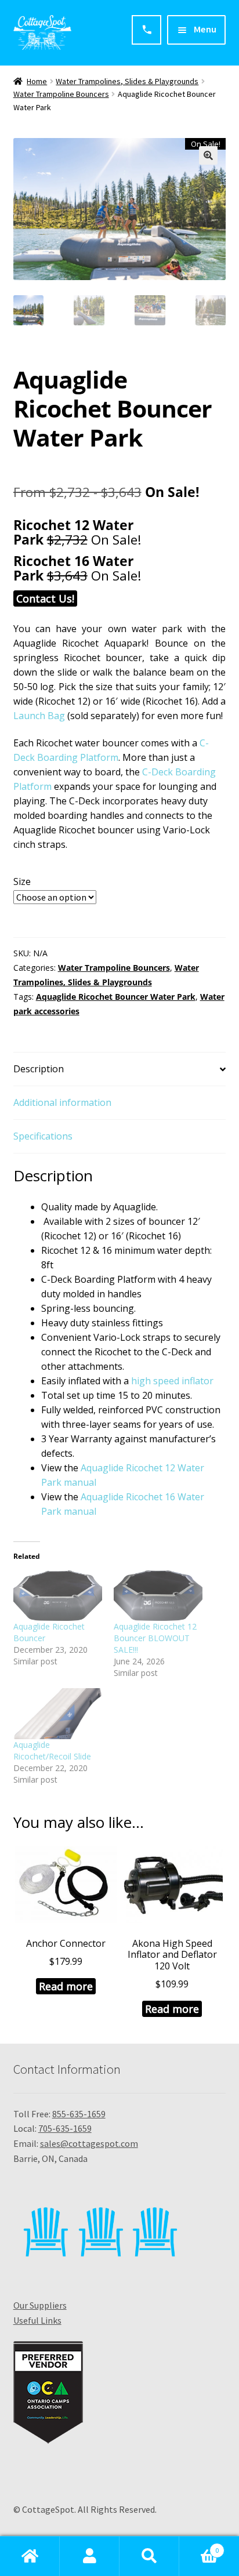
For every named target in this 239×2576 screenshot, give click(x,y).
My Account (90, 2556)
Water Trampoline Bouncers (61, 94)
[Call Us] (146, 30)
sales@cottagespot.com (89, 2143)
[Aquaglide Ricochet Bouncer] (58, 1596)
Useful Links (37, 2320)
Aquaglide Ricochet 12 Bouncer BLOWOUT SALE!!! (155, 1638)
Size (22, 881)
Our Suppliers (40, 2305)
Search (149, 2556)
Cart (199, 2546)
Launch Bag (39, 716)
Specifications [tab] (43, 1136)
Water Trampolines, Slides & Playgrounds (127, 81)
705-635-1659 (65, 2128)
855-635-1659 (79, 2114)
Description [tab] (39, 1069)
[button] (208, 155)
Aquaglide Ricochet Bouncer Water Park (116, 997)
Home (37, 81)
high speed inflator (172, 1381)
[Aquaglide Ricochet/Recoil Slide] (58, 1714)
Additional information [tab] (62, 1102)
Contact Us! (45, 598)
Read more (66, 1986)
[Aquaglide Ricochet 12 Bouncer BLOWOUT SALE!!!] (158, 1596)
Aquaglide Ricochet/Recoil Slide (52, 1750)
